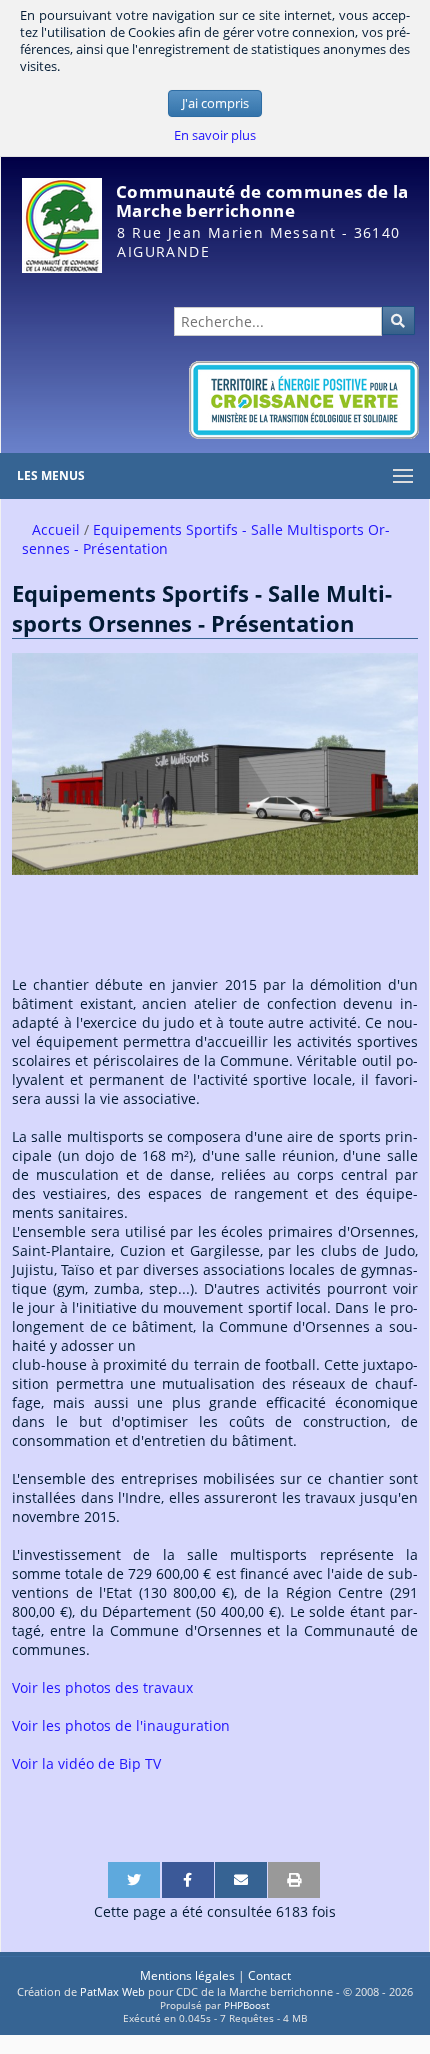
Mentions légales (187, 1975)
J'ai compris (215, 103)
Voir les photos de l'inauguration (121, 1725)
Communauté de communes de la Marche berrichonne (262, 201)
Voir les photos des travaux (102, 1687)
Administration (379, 282)
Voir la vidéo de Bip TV (86, 1763)
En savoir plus (215, 135)
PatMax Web (112, 1991)
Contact (269, 1975)
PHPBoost (247, 2005)
